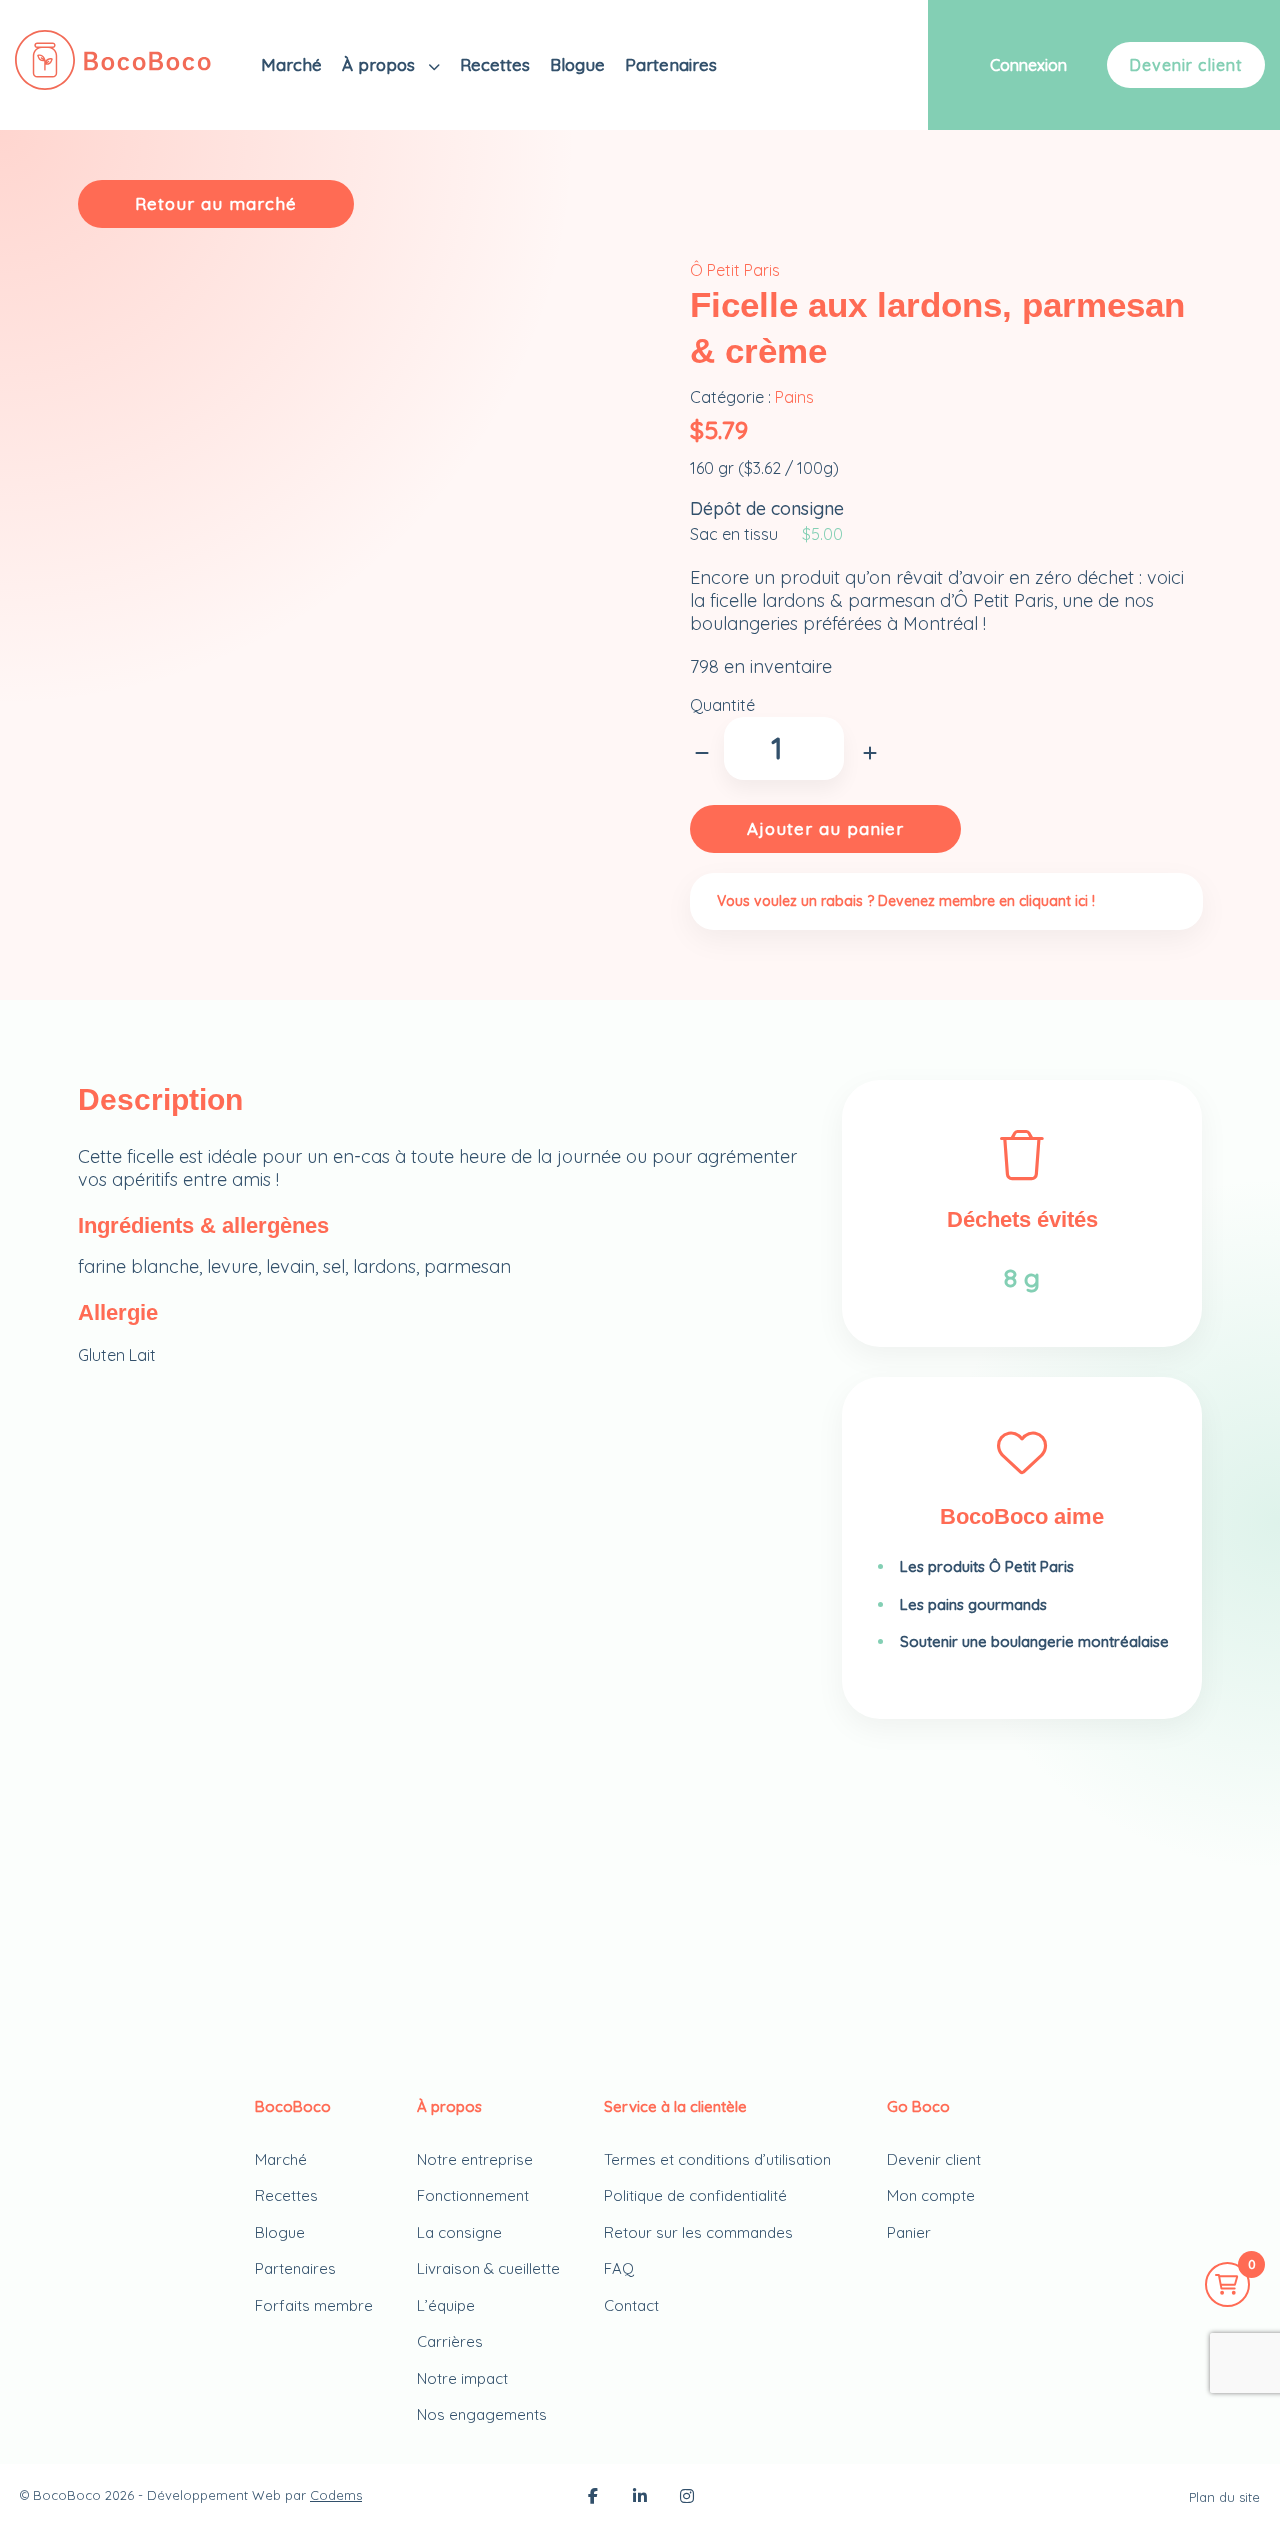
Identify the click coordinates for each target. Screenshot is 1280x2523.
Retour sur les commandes (698, 2232)
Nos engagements (482, 2414)
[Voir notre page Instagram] (687, 2498)
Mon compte (931, 2195)
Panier (909, 2232)
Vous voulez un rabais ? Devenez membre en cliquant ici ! (906, 901)
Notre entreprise (475, 2159)
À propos (381, 64)
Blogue (577, 64)
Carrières (450, 2341)
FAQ (619, 2268)
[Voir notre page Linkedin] (640, 2498)
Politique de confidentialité (695, 2195)
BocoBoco (67, 2495)
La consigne (459, 2232)
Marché (291, 64)
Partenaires (671, 64)
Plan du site (1224, 2497)
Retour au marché (216, 203)
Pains (794, 397)
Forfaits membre (314, 2305)
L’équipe (446, 2305)
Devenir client (1186, 65)
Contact (631, 2305)
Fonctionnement (473, 2195)
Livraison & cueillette (488, 2268)
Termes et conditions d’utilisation (717, 2159)
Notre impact (462, 2378)
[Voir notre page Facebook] (593, 2498)
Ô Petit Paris (735, 270)
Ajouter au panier (825, 828)
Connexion (1028, 65)
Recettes (495, 64)
